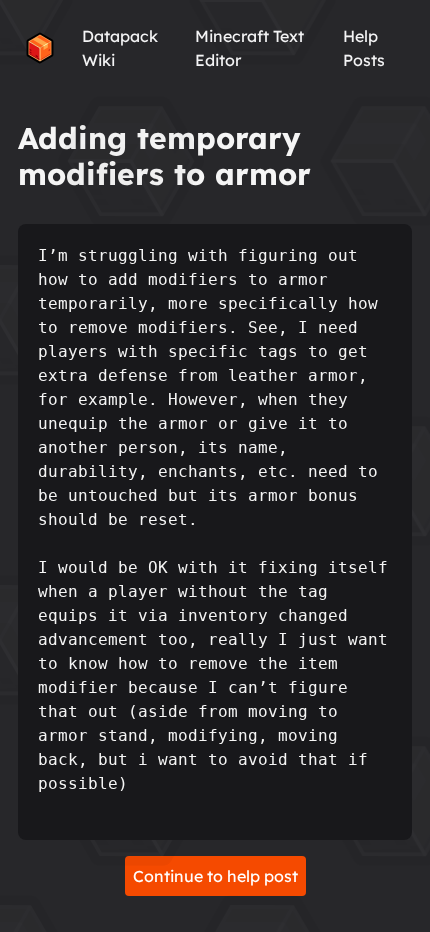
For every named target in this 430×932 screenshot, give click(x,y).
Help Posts (364, 48)
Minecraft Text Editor (249, 48)
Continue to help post (215, 876)
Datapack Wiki (120, 48)
